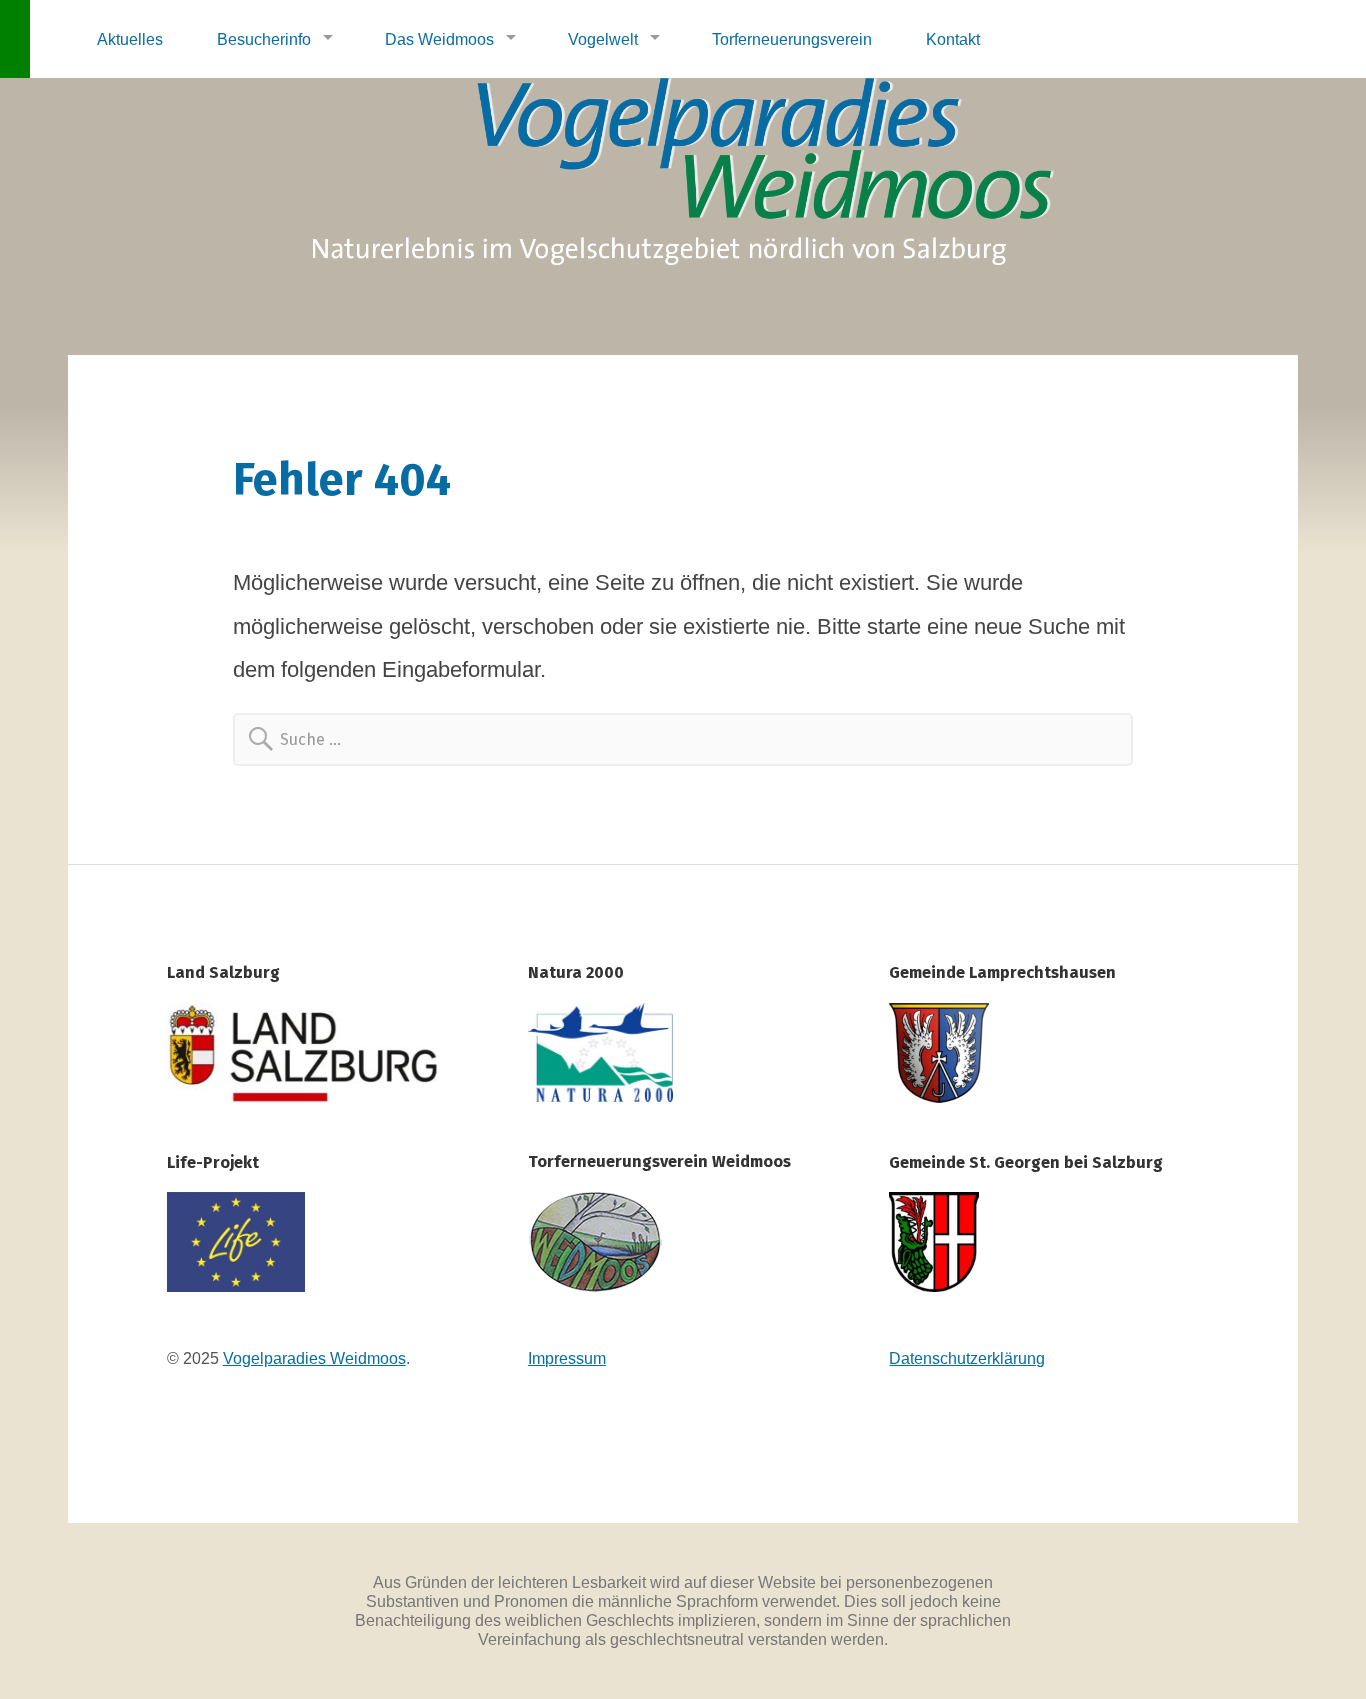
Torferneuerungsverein (792, 39)
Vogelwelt (603, 39)
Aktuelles (130, 39)
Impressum (567, 1358)
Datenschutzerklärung (967, 1358)
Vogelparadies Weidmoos (314, 1358)
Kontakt (953, 39)
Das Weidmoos (439, 39)
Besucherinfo (264, 39)
